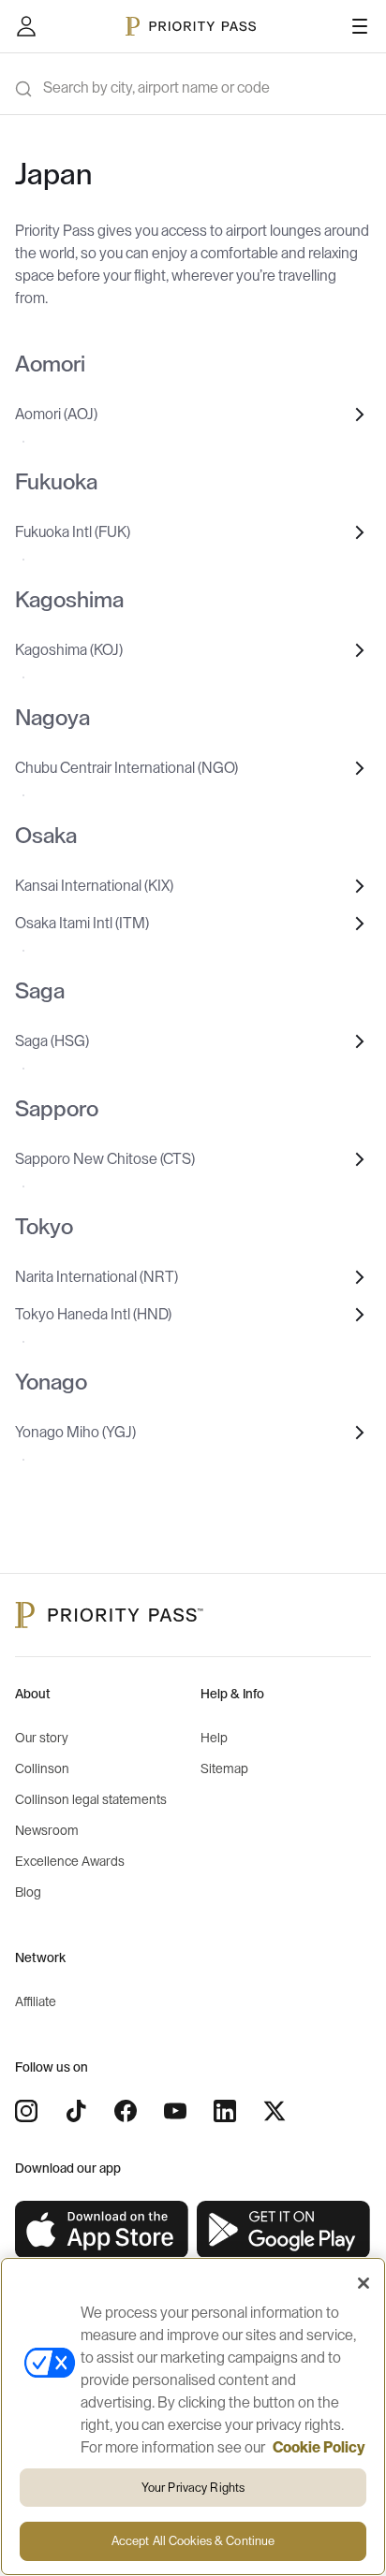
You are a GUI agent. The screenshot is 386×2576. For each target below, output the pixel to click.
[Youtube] (175, 2111)
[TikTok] (76, 2111)
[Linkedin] (225, 2111)
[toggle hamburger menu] (360, 26)
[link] (102, 2230)
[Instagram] (26, 2111)
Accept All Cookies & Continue (193, 2541)
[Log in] (26, 26)
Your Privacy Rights (193, 2488)
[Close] (364, 2283)
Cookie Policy (319, 2448)
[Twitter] (275, 2111)
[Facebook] (126, 2111)
